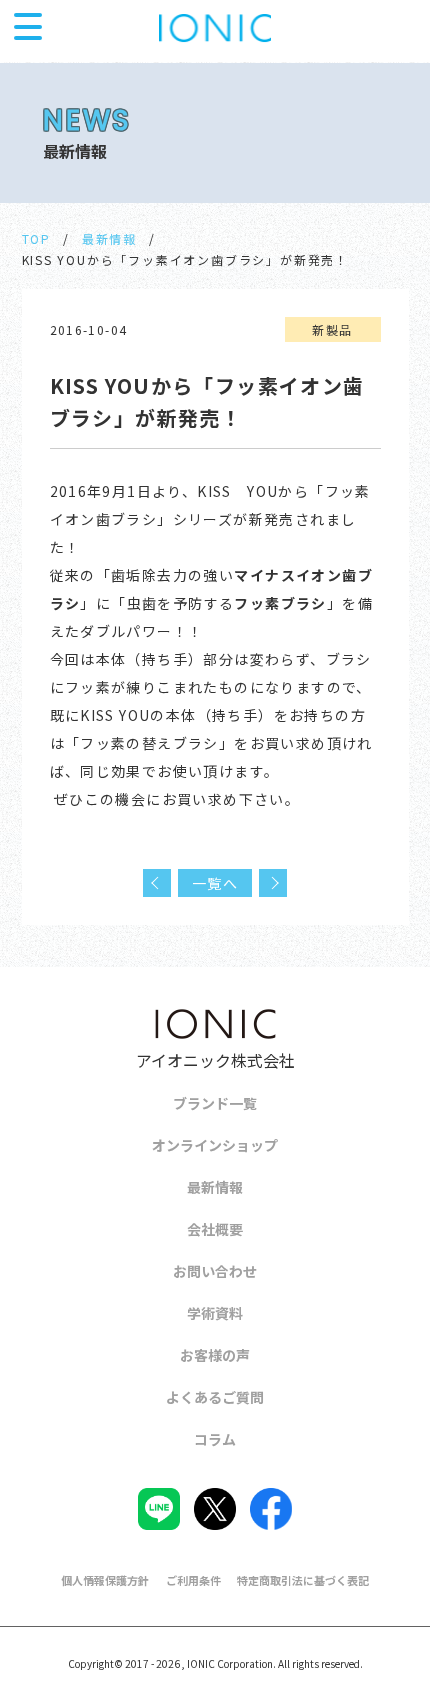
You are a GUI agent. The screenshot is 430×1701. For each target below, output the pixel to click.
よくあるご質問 (215, 1397)
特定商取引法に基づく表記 (303, 1580)
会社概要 (215, 1229)
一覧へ (215, 883)
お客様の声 (215, 1355)
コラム (215, 1439)
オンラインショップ (215, 1145)
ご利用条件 (193, 1580)
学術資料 (215, 1313)
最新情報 (109, 238)
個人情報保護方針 (105, 1580)
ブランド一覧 (215, 1103)
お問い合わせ (215, 1271)
